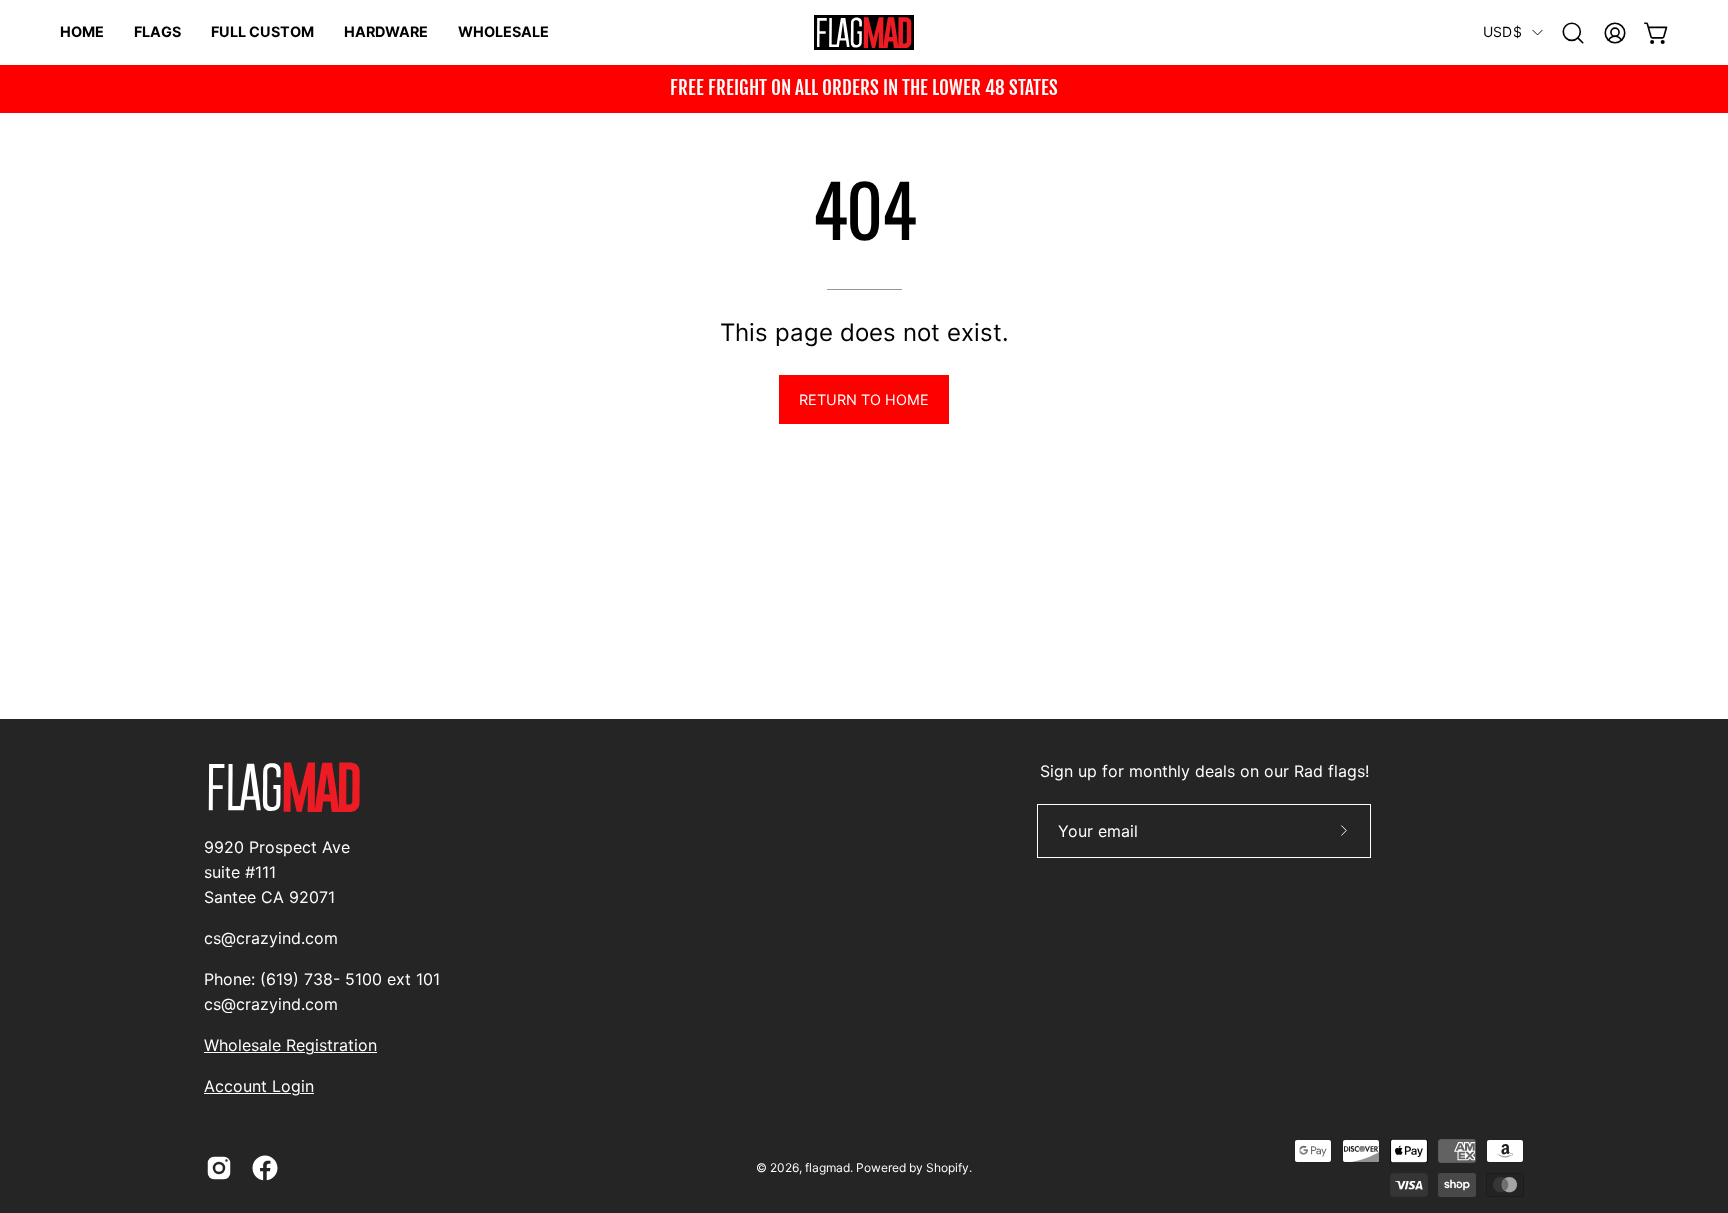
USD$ (1502, 31)
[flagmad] (864, 32)
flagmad (827, 1167)
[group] (864, 89)
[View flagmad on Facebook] (265, 1168)
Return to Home (864, 399)
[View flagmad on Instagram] (219, 1168)
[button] (1573, 33)
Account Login (259, 1086)
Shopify (947, 1167)
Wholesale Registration (290, 1045)
